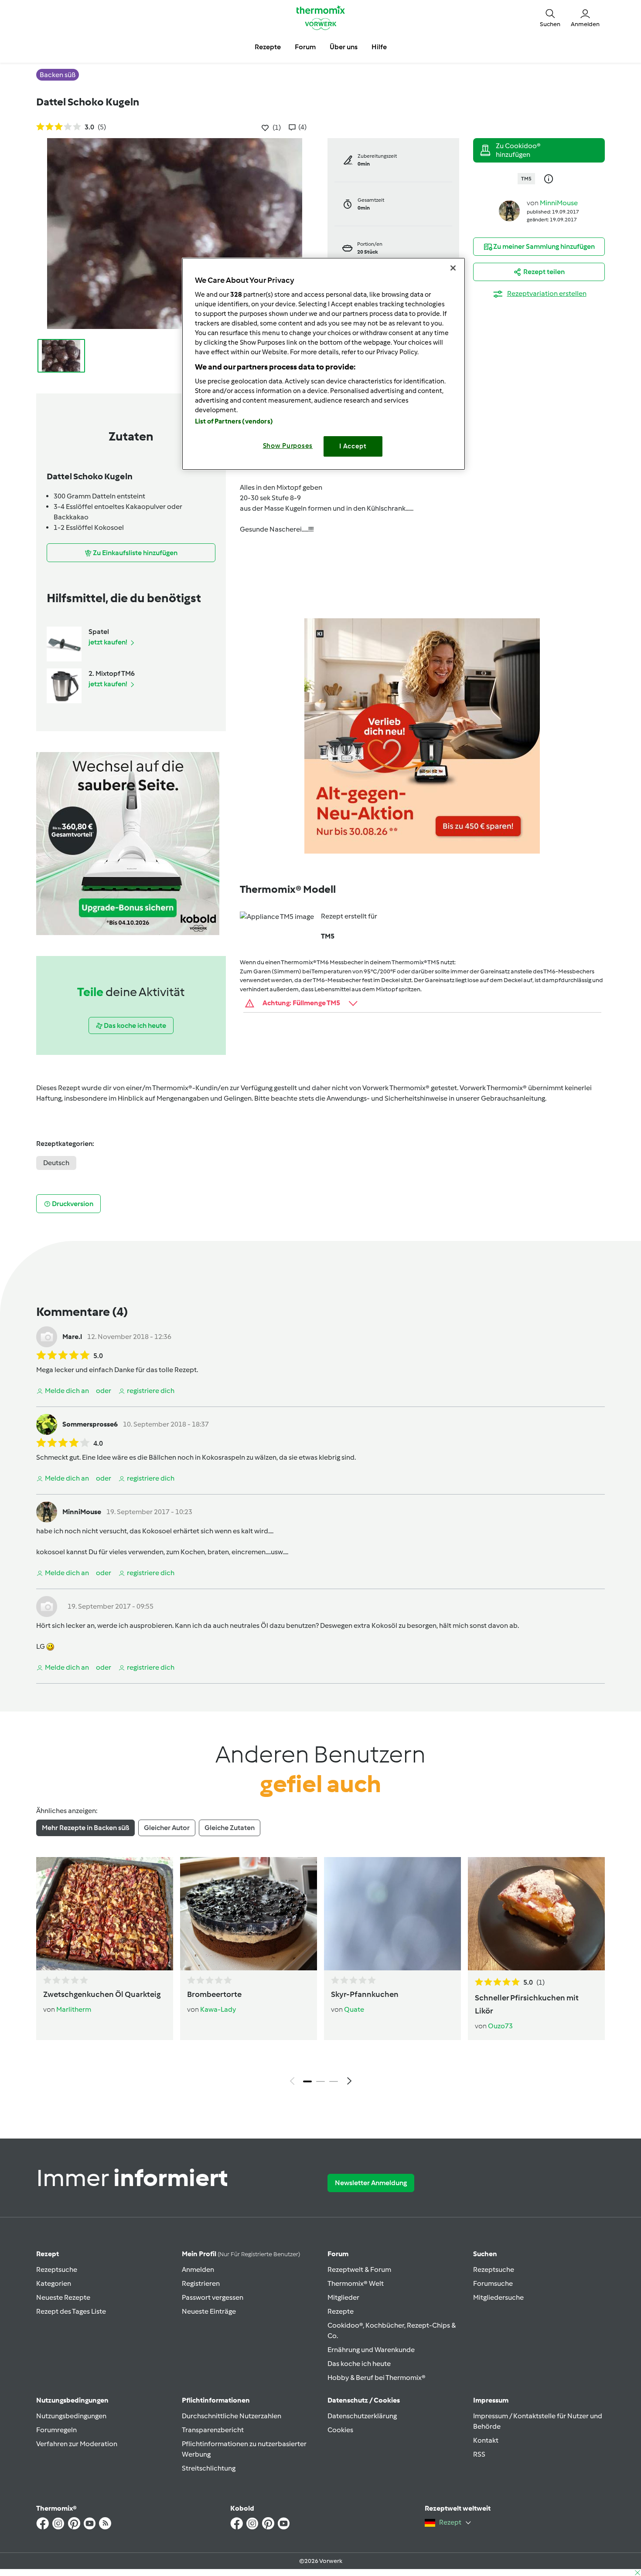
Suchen (485, 2254)
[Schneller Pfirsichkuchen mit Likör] (536, 1914)
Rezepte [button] (268, 47)
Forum (338, 2254)
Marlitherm (74, 2009)
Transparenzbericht (213, 2430)
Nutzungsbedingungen (71, 2416)
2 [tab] (320, 2081)
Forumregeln (56, 2430)
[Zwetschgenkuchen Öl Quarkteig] (105, 1914)
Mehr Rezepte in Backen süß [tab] (85, 1828)
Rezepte (341, 2311)
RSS (479, 2454)
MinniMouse (559, 203)
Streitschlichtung (209, 2468)
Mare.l (72, 1337)
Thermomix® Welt (356, 2283)
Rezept (48, 2254)
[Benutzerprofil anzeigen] (509, 210)
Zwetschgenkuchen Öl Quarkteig (102, 1994)
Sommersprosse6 (90, 1424)
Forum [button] (305, 47)
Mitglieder (343, 2297)
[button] (550, 17)
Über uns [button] (344, 47)
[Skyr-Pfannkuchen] (392, 1914)
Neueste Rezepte (63, 2297)
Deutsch (56, 1163)
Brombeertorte (214, 1994)
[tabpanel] (320, 1973)
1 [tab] (307, 2081)
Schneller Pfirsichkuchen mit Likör (527, 2004)
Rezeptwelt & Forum (359, 2269)
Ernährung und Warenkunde (371, 2350)
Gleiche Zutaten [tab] (230, 1828)
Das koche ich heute (359, 2364)
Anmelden (198, 2269)
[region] (324, 364)
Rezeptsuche (57, 2269)
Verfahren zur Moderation (77, 2444)
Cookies (340, 2430)
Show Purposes (288, 446)
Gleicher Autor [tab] (167, 1828)
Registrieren (201, 2283)
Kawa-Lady (218, 2009)
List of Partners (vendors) (234, 421)
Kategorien (54, 2283)
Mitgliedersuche (498, 2297)
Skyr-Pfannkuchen (365, 1994)
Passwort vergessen (213, 2297)
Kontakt (486, 2440)
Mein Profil (241, 2254)
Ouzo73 (500, 2026)
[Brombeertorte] (249, 1914)
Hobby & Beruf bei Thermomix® (377, 2378)
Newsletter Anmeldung (371, 2183)
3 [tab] (334, 2081)
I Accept (353, 446)
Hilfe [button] (379, 47)
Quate (354, 2009)
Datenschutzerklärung (362, 2416)
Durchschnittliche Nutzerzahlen (232, 2416)
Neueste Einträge (209, 2311)
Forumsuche (493, 2283)
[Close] (453, 268)
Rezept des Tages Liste (71, 2311)
